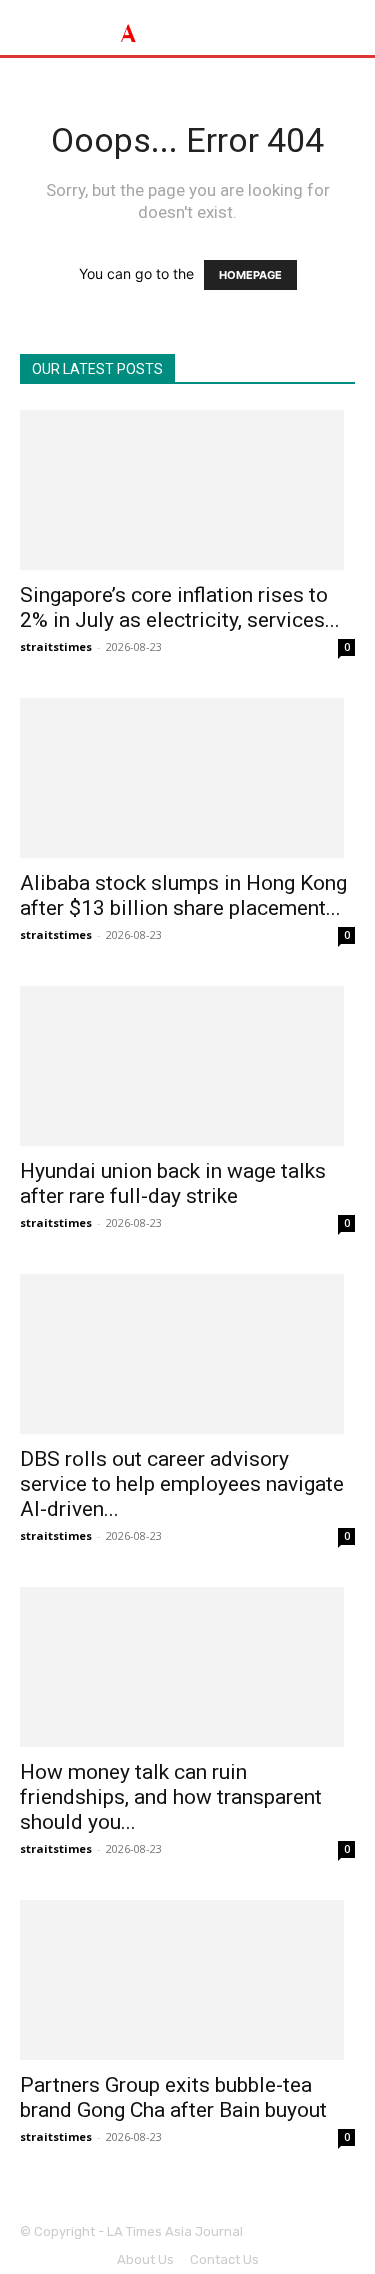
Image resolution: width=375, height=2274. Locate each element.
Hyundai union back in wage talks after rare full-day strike (173, 1183)
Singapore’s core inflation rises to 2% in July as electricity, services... (180, 607)
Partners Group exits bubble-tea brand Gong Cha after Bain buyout (173, 2097)
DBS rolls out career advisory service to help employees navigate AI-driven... (182, 1484)
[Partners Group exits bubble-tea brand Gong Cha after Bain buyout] (187, 1980)
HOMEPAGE (250, 275)
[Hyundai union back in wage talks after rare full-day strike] (187, 1066)
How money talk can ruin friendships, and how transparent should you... (171, 1797)
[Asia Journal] (187, 27)
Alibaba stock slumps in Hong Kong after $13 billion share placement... (183, 895)
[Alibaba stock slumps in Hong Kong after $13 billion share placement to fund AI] (187, 778)
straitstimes (56, 646)
